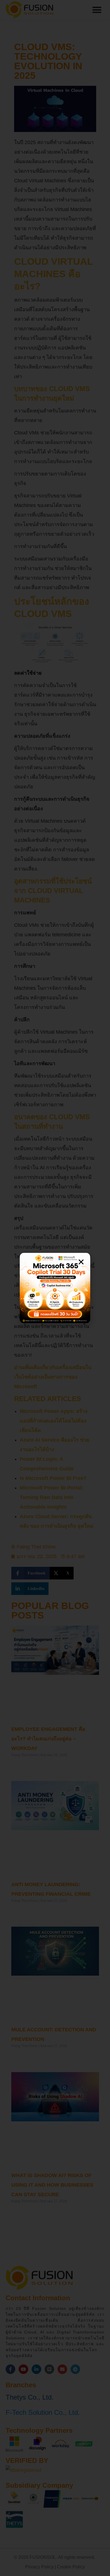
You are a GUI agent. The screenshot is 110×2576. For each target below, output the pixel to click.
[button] (81, 1262)
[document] (55, 1288)
